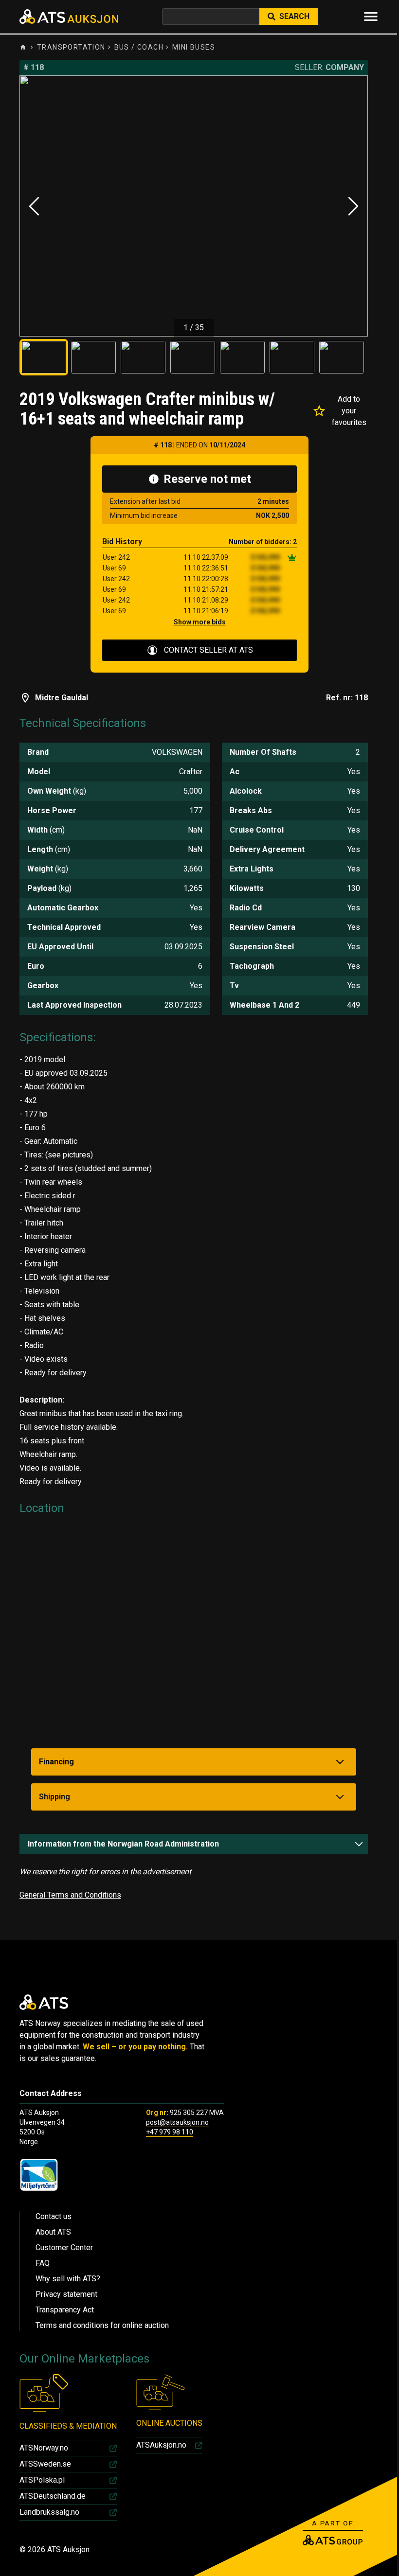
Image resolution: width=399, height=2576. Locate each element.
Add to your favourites (349, 411)
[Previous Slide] (34, 206)
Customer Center (64, 2247)
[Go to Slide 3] (143, 357)
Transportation (71, 47)
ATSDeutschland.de (53, 2496)
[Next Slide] (353, 206)
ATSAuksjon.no (161, 2445)
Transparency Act (65, 2310)
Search (294, 16)
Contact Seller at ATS (209, 650)
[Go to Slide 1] (44, 357)
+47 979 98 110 (170, 2132)
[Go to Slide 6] (292, 357)
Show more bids (200, 622)
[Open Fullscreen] (194, 206)
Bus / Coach (139, 47)
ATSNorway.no (44, 2448)
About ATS (53, 2232)
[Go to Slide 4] (193, 357)
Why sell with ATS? (68, 2279)
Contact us (54, 2216)
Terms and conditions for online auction (102, 2325)
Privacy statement (66, 2294)
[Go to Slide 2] (93, 357)
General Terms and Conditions (70, 1895)
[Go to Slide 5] (242, 357)
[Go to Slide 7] (342, 357)
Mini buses (194, 47)
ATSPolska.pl (42, 2480)
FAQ (43, 2263)
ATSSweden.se (45, 2464)
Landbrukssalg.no (49, 2512)
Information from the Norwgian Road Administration (123, 1844)
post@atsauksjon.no (177, 2122)
